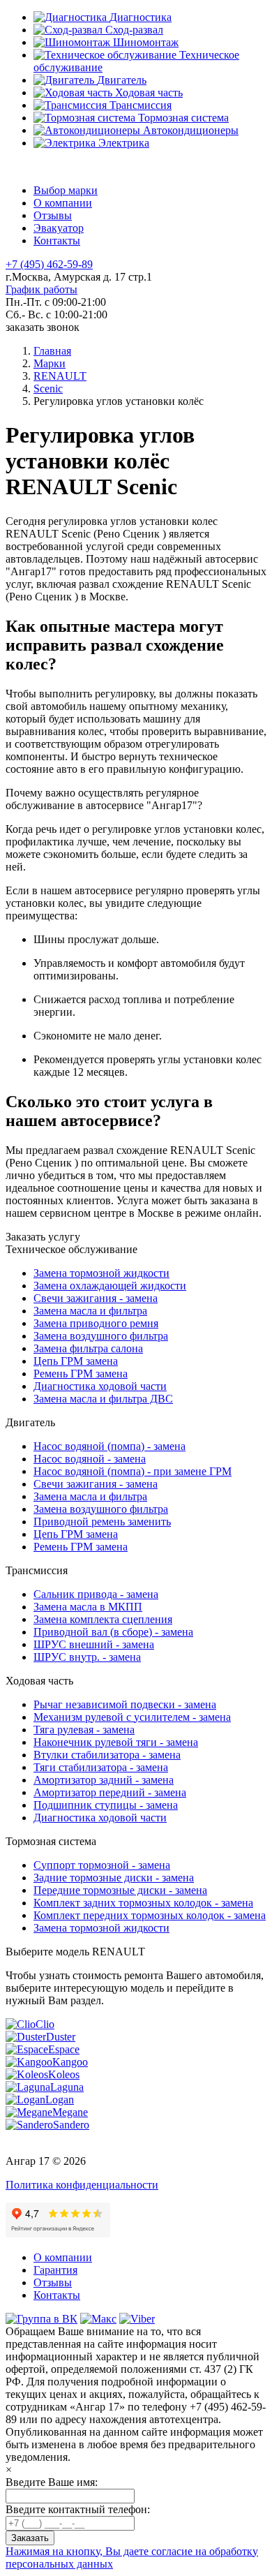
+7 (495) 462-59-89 (49, 264)
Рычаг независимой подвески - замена (125, 1704)
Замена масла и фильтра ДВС (103, 1399)
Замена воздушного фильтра (101, 1336)
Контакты (57, 240)
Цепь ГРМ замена (76, 1361)
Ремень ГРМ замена (81, 1374)
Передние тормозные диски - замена (120, 1890)
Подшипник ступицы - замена (106, 1805)
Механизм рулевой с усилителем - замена (132, 1717)
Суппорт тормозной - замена (102, 1865)
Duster (61, 2037)
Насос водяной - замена (90, 1459)
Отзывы (53, 215)
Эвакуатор (59, 228)
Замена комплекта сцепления (103, 1619)
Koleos (64, 2074)
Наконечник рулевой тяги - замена (116, 1742)
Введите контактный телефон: (78, 2509)
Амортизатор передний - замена (110, 1792)
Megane (70, 2112)
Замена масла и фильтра (90, 1311)
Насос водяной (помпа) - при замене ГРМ (133, 1471)
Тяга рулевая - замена (84, 1730)
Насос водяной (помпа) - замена (109, 1446)
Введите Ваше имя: (52, 2482)
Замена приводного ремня (96, 1323)
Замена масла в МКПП (88, 1607)
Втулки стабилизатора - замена (107, 1755)
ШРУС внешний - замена (94, 1644)
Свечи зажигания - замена (96, 1298)
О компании (63, 203)
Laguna (67, 2087)
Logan (60, 2100)
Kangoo (70, 2062)
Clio (45, 2024)
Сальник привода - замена (96, 1594)
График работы (41, 289)
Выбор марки (66, 190)
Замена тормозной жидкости (101, 1273)
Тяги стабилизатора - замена (101, 1767)
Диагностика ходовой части (100, 1386)
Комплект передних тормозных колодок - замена (150, 1915)
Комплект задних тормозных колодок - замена (143, 1903)
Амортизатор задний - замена (104, 1780)
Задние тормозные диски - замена (114, 1878)
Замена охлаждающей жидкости (110, 1286)
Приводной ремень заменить (102, 1522)
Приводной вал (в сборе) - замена (113, 1632)
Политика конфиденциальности (82, 2185)
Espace (64, 2049)
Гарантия (55, 2270)
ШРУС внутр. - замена (87, 1657)
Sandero (71, 2125)
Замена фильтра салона (88, 1348)
